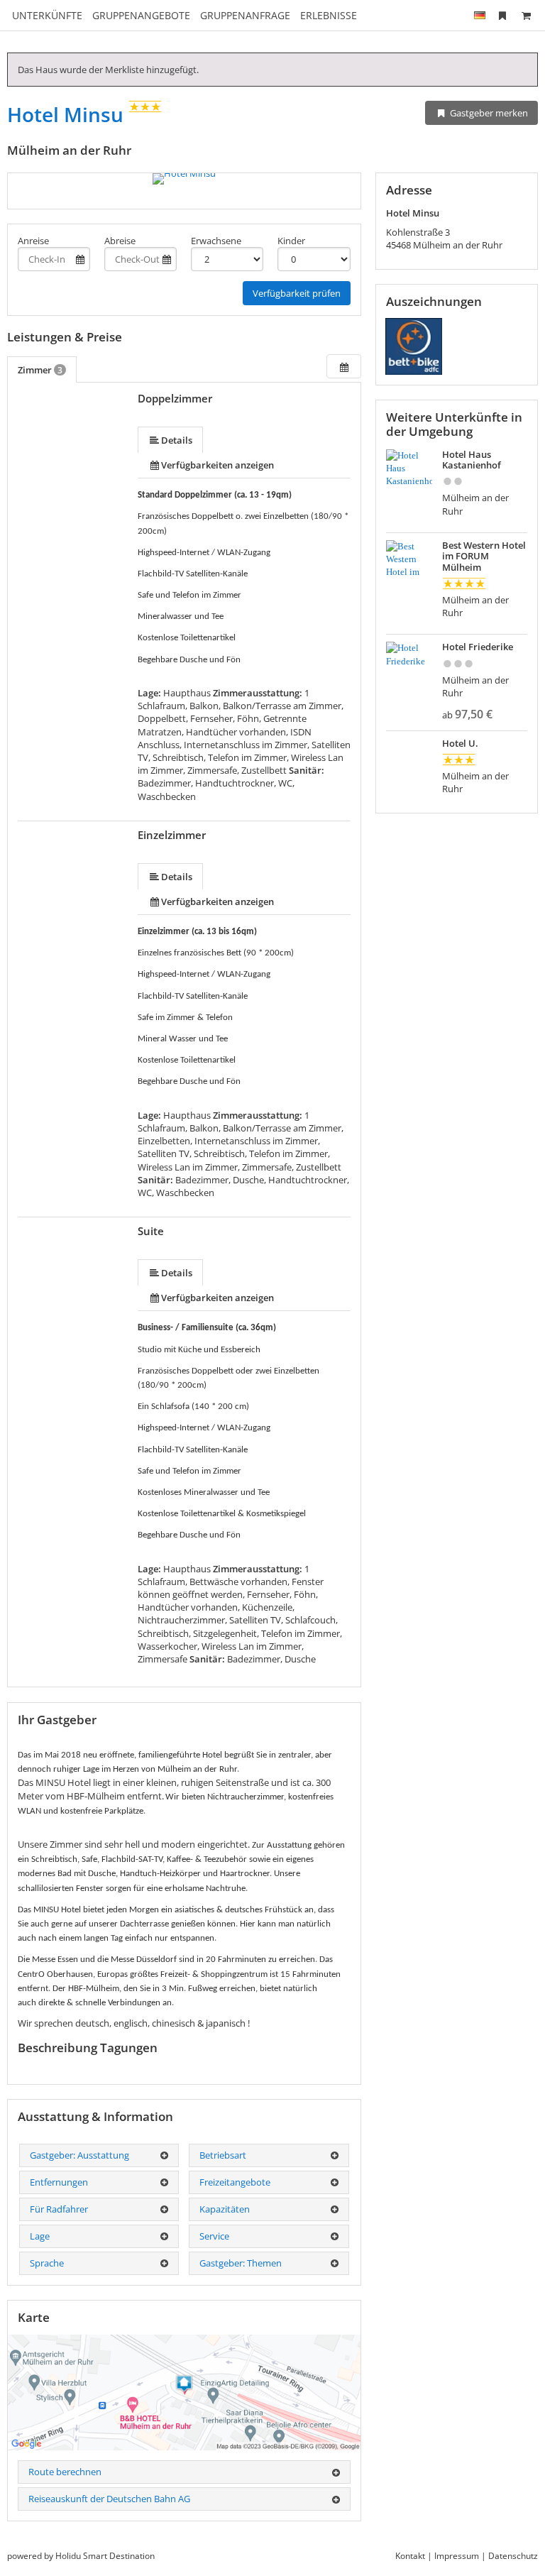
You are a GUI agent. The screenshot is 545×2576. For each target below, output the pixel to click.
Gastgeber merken (488, 113)
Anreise (33, 241)
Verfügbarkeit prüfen (297, 293)
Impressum (457, 2556)
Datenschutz (513, 2556)
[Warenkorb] (526, 15)
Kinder (291, 241)
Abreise (120, 241)
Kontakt (410, 2556)
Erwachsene (216, 241)
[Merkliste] (502, 15)
